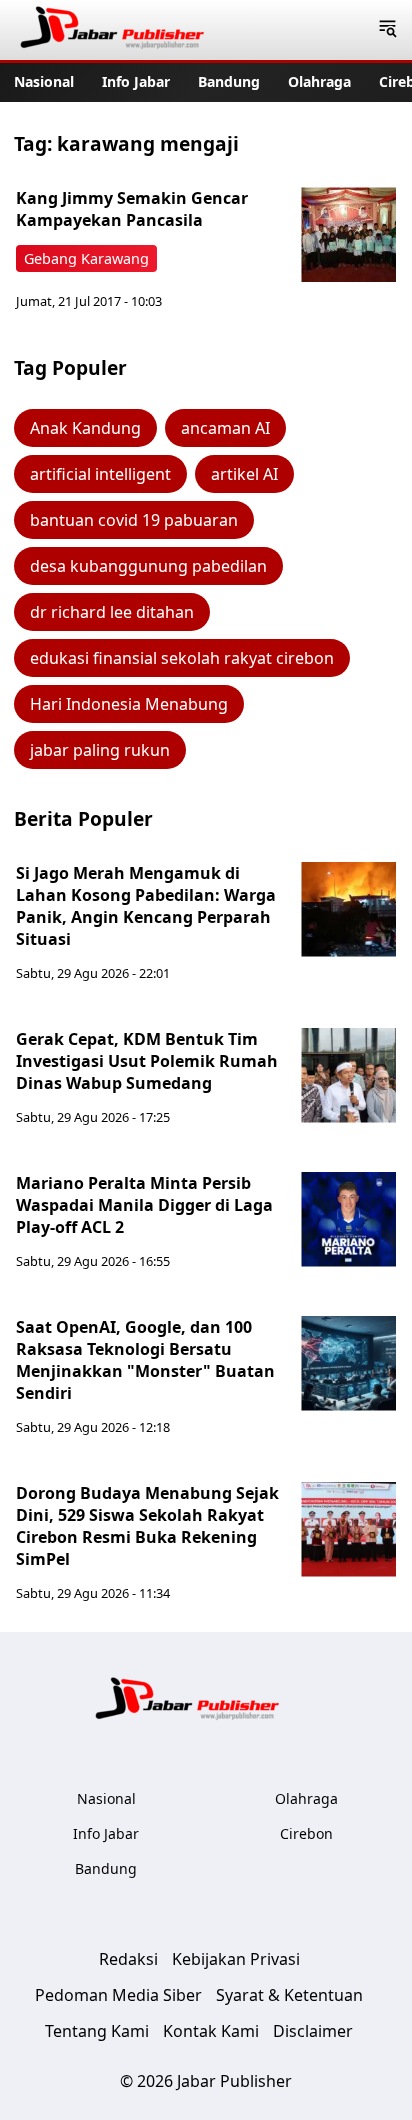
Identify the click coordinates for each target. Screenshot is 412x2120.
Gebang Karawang (86, 258)
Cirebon (306, 1833)
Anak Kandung (85, 428)
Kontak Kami (211, 2031)
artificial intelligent (100, 474)
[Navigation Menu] (387, 30)
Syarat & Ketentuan (289, 1995)
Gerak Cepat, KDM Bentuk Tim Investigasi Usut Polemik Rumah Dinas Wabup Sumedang (147, 1061)
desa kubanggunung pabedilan (148, 566)
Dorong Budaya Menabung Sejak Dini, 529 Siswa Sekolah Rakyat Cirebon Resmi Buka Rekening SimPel (147, 1526)
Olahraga (319, 81)
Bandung (229, 81)
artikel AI (244, 474)
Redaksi (128, 1959)
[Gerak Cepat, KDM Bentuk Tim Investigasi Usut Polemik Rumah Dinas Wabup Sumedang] (348, 1075)
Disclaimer (313, 2031)
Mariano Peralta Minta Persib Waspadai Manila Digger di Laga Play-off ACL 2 (144, 1205)
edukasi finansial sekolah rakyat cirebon (182, 658)
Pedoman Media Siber (118, 1995)
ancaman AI (225, 428)
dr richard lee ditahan (112, 612)
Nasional (44, 81)
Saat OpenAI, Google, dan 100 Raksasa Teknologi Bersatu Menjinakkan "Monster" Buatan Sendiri (145, 1360)
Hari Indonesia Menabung (129, 704)
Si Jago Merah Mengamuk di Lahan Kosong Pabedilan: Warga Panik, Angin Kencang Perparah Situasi (146, 906)
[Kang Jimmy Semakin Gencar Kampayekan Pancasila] (348, 234)
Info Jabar (136, 81)
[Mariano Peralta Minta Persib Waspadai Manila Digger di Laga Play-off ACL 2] (348, 1219)
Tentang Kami (97, 2031)
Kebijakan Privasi (236, 1959)
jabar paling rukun (100, 750)
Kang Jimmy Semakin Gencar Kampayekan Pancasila (132, 209)
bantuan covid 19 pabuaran (134, 520)
